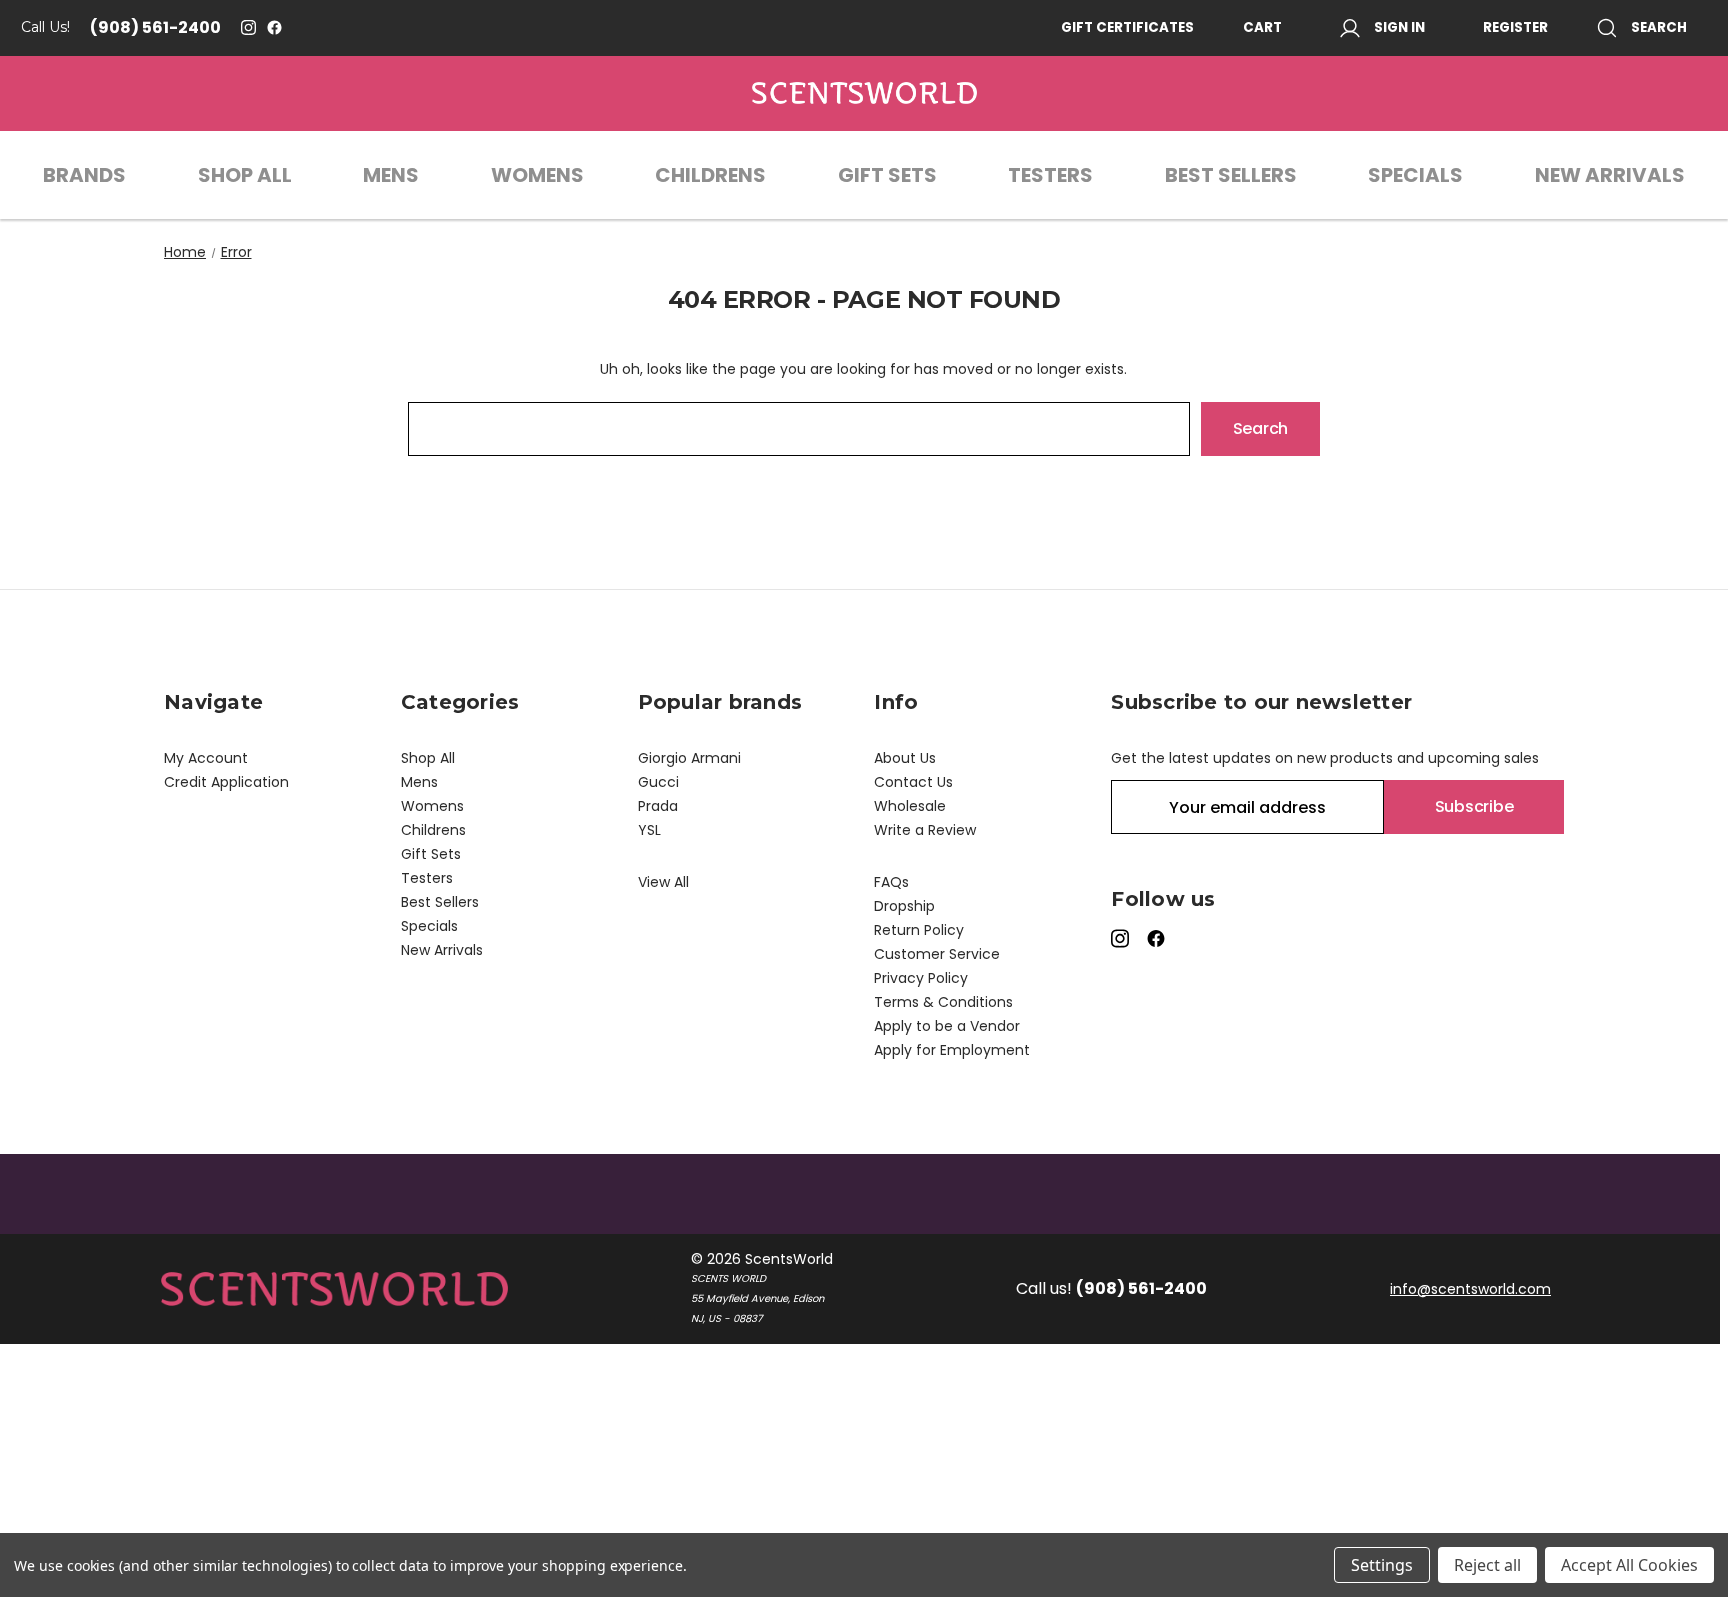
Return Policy (919, 930)
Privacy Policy (921, 978)
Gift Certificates (1127, 27)
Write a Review (925, 830)
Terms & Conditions (943, 1002)
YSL (649, 830)
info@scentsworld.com (1470, 1289)
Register (1515, 27)
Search (1659, 27)
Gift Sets (887, 175)
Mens (391, 175)
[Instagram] (248, 27)
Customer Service (937, 954)
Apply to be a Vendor (947, 1026)
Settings (1382, 1565)
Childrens (710, 175)
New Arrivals (1610, 175)
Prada (658, 806)
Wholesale (910, 806)
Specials (1415, 175)
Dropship (904, 906)
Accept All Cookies (1629, 1565)
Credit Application (226, 782)
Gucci (658, 782)
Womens (537, 175)
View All (663, 882)
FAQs (891, 882)
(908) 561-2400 (155, 27)
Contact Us (913, 782)
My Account (206, 758)
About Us (905, 758)
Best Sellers (1231, 175)
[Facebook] (274, 27)
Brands (84, 175)
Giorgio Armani (689, 758)
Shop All (245, 175)
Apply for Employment (952, 1050)
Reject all (1487, 1565)
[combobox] (799, 429)
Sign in (1399, 27)
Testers (1050, 175)
